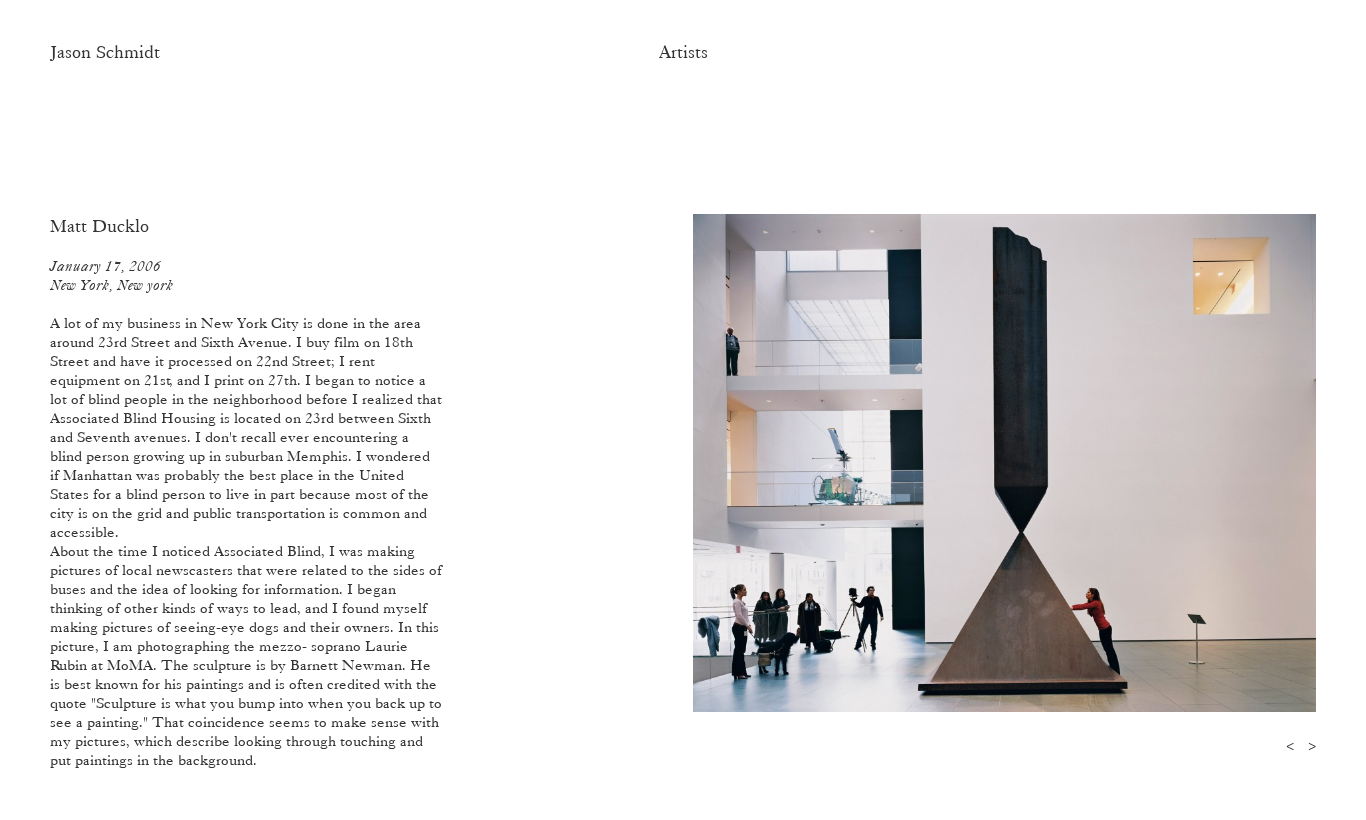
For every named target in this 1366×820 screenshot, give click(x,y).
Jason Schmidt (105, 52)
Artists (683, 52)
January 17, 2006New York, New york (111, 275)
